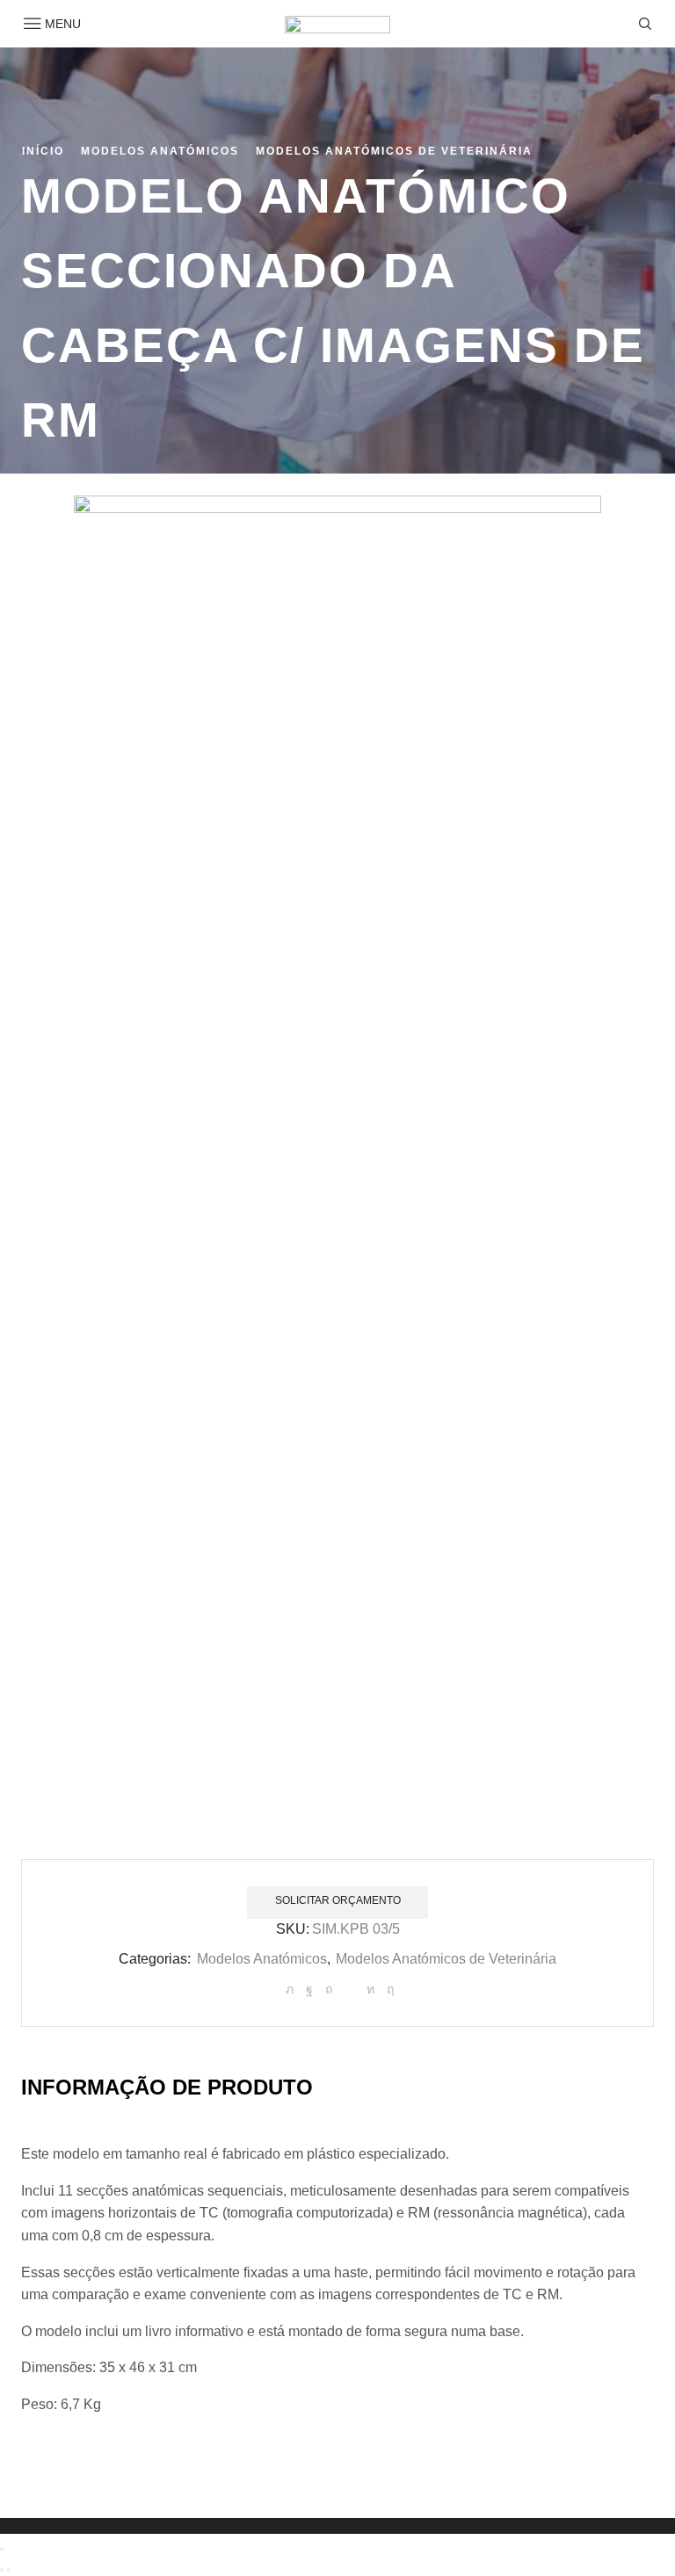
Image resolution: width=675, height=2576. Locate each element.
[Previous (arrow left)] (2, 2570)
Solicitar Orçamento (338, 1900)
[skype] (388, 1989)
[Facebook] (309, 1989)
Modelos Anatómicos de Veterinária (394, 151)
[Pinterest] (329, 1989)
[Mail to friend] (349, 1989)
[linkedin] (370, 1989)
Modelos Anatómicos (160, 151)
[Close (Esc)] (2, 2549)
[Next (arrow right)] (9, 2570)
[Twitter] (290, 1989)
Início (43, 151)
